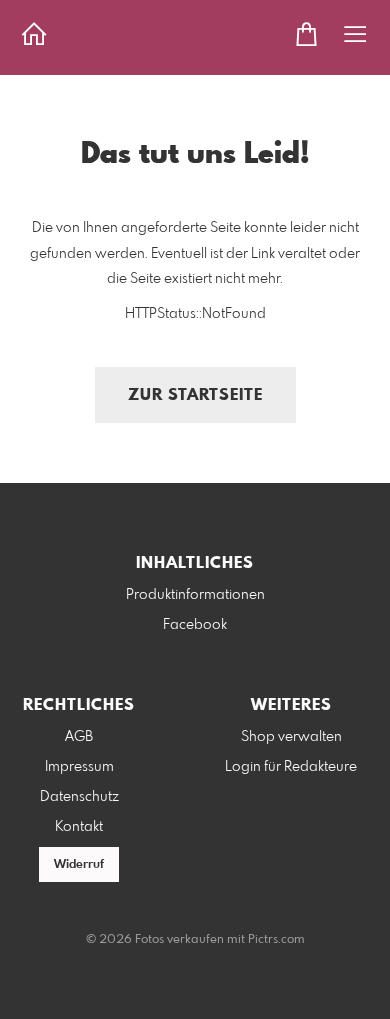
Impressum (79, 767)
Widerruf (79, 865)
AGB (79, 737)
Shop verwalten (291, 737)
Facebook (195, 625)
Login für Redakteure (291, 767)
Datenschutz (79, 797)
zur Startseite (195, 395)
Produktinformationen (195, 595)
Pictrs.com (276, 940)
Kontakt (79, 827)
